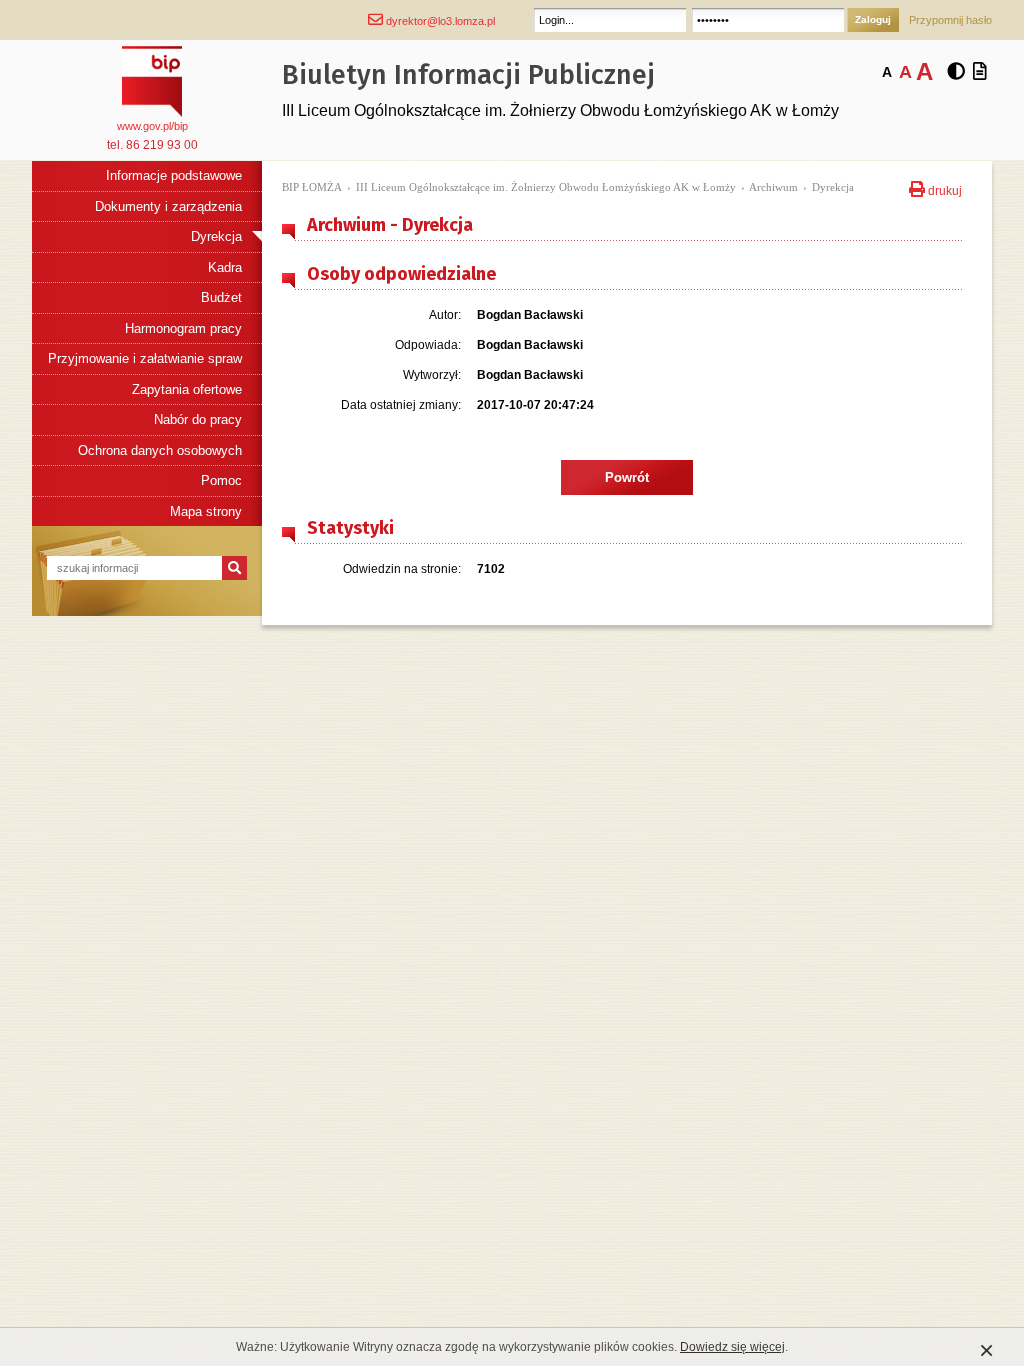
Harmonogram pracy (183, 328)
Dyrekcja (216, 236)
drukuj (943, 189)
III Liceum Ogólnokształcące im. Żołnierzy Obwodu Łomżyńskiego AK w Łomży (546, 187)
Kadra (225, 267)
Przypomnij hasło (950, 20)
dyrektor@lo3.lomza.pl (439, 21)
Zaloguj (873, 19)
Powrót (627, 477)
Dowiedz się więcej (732, 1347)
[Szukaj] (234, 568)
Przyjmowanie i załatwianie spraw (145, 358)
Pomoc (221, 480)
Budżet (221, 297)
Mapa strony (206, 511)
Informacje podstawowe (174, 175)
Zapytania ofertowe (187, 389)
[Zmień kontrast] (956, 72)
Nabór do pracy (198, 419)
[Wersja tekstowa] (980, 72)
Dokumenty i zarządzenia (168, 206)
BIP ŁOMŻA (312, 187)
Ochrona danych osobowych (160, 450)
